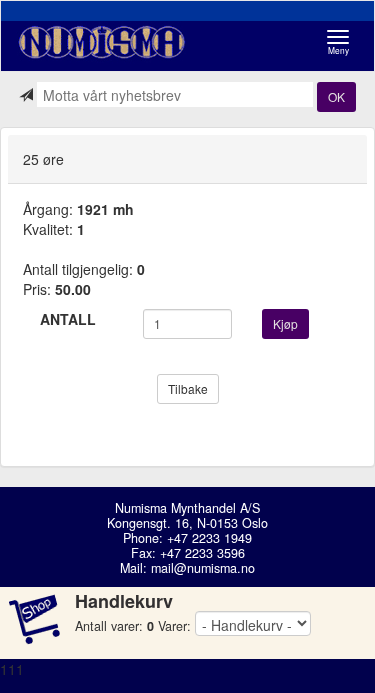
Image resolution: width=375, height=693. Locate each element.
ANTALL (68, 319)
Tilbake (188, 388)
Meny (343, 42)
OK (336, 96)
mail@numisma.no (203, 568)
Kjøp (285, 323)
